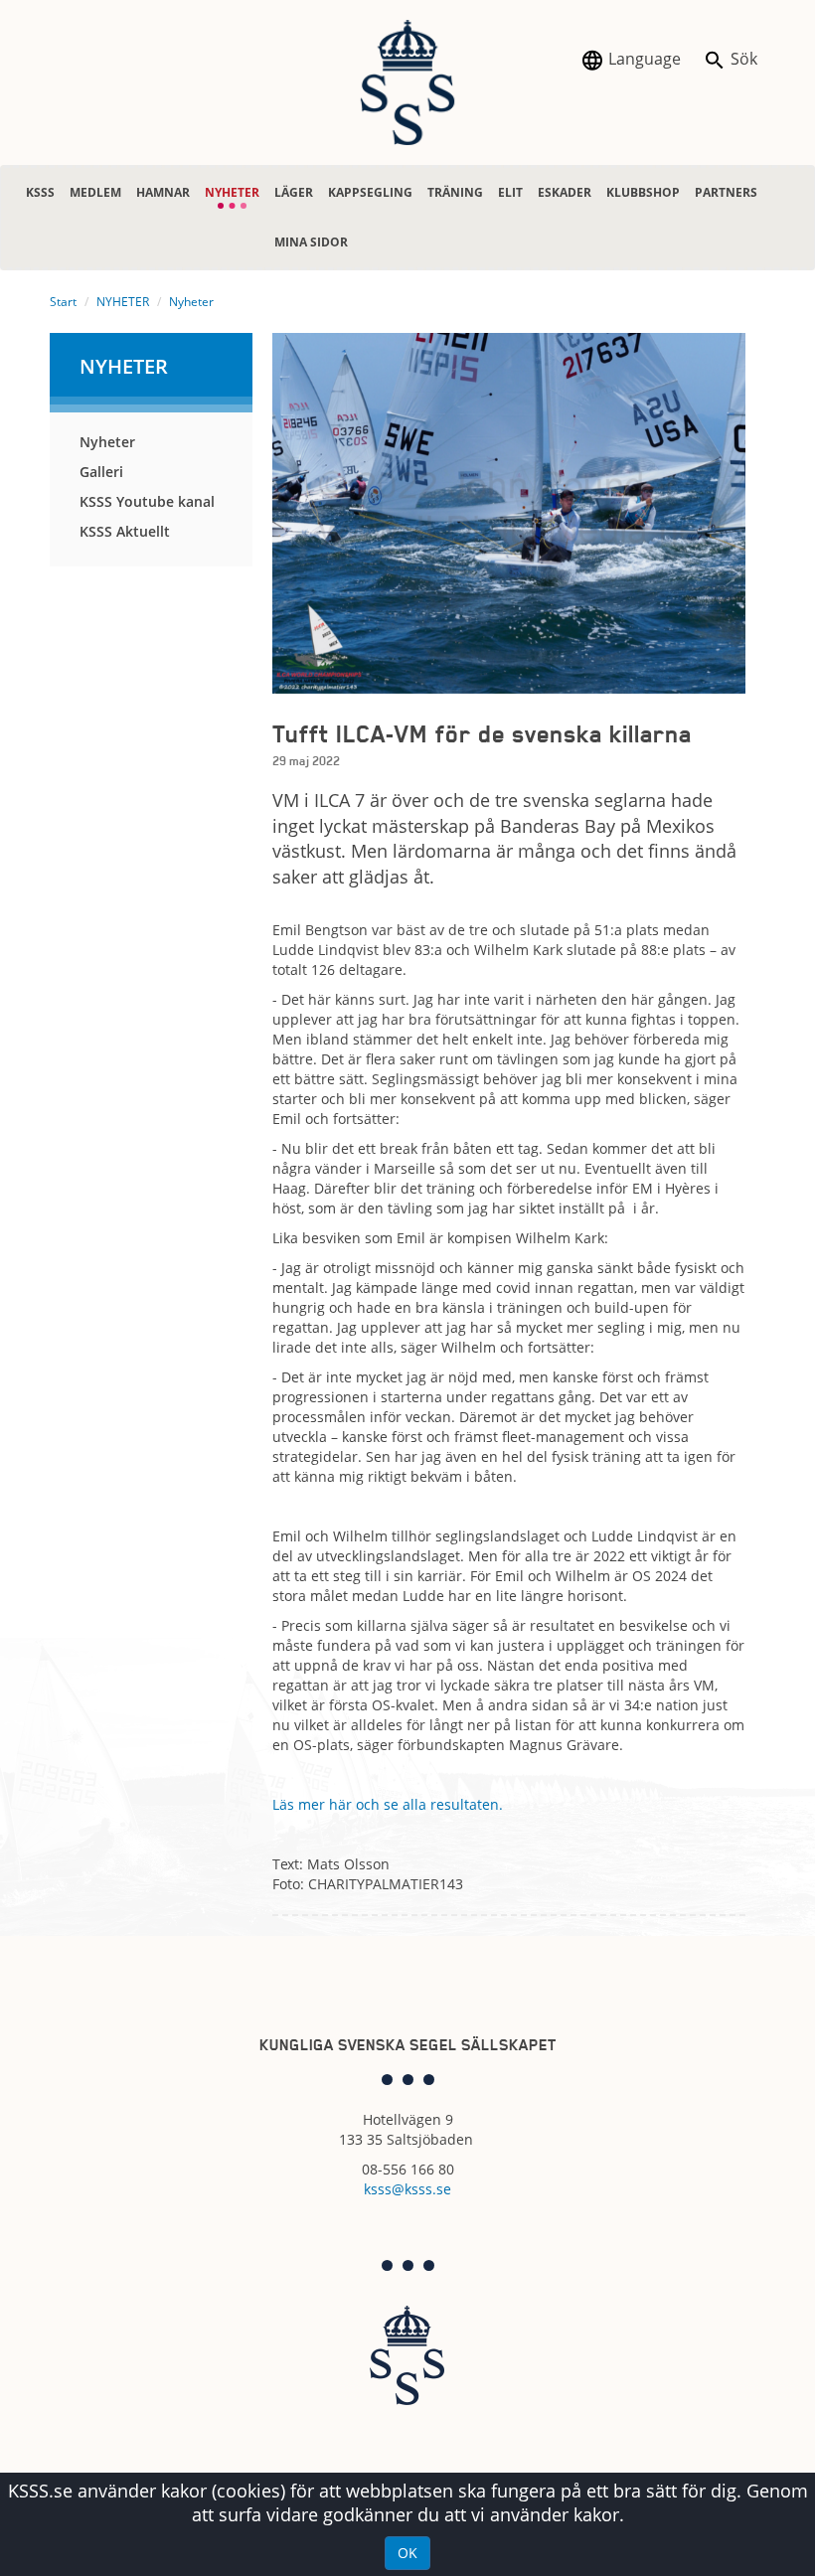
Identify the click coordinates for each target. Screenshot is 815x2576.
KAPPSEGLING (370, 192)
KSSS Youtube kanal (147, 501)
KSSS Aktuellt (125, 531)
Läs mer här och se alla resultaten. (390, 1804)
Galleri (101, 472)
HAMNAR (163, 192)
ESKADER (565, 192)
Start (63, 302)
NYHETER (232, 184)
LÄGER (294, 192)
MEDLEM (95, 192)
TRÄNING (455, 192)
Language (643, 59)
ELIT (510, 192)
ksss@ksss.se (407, 2189)
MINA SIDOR (311, 242)
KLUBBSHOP (643, 192)
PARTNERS (726, 192)
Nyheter (191, 302)
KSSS (40, 192)
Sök (742, 59)
